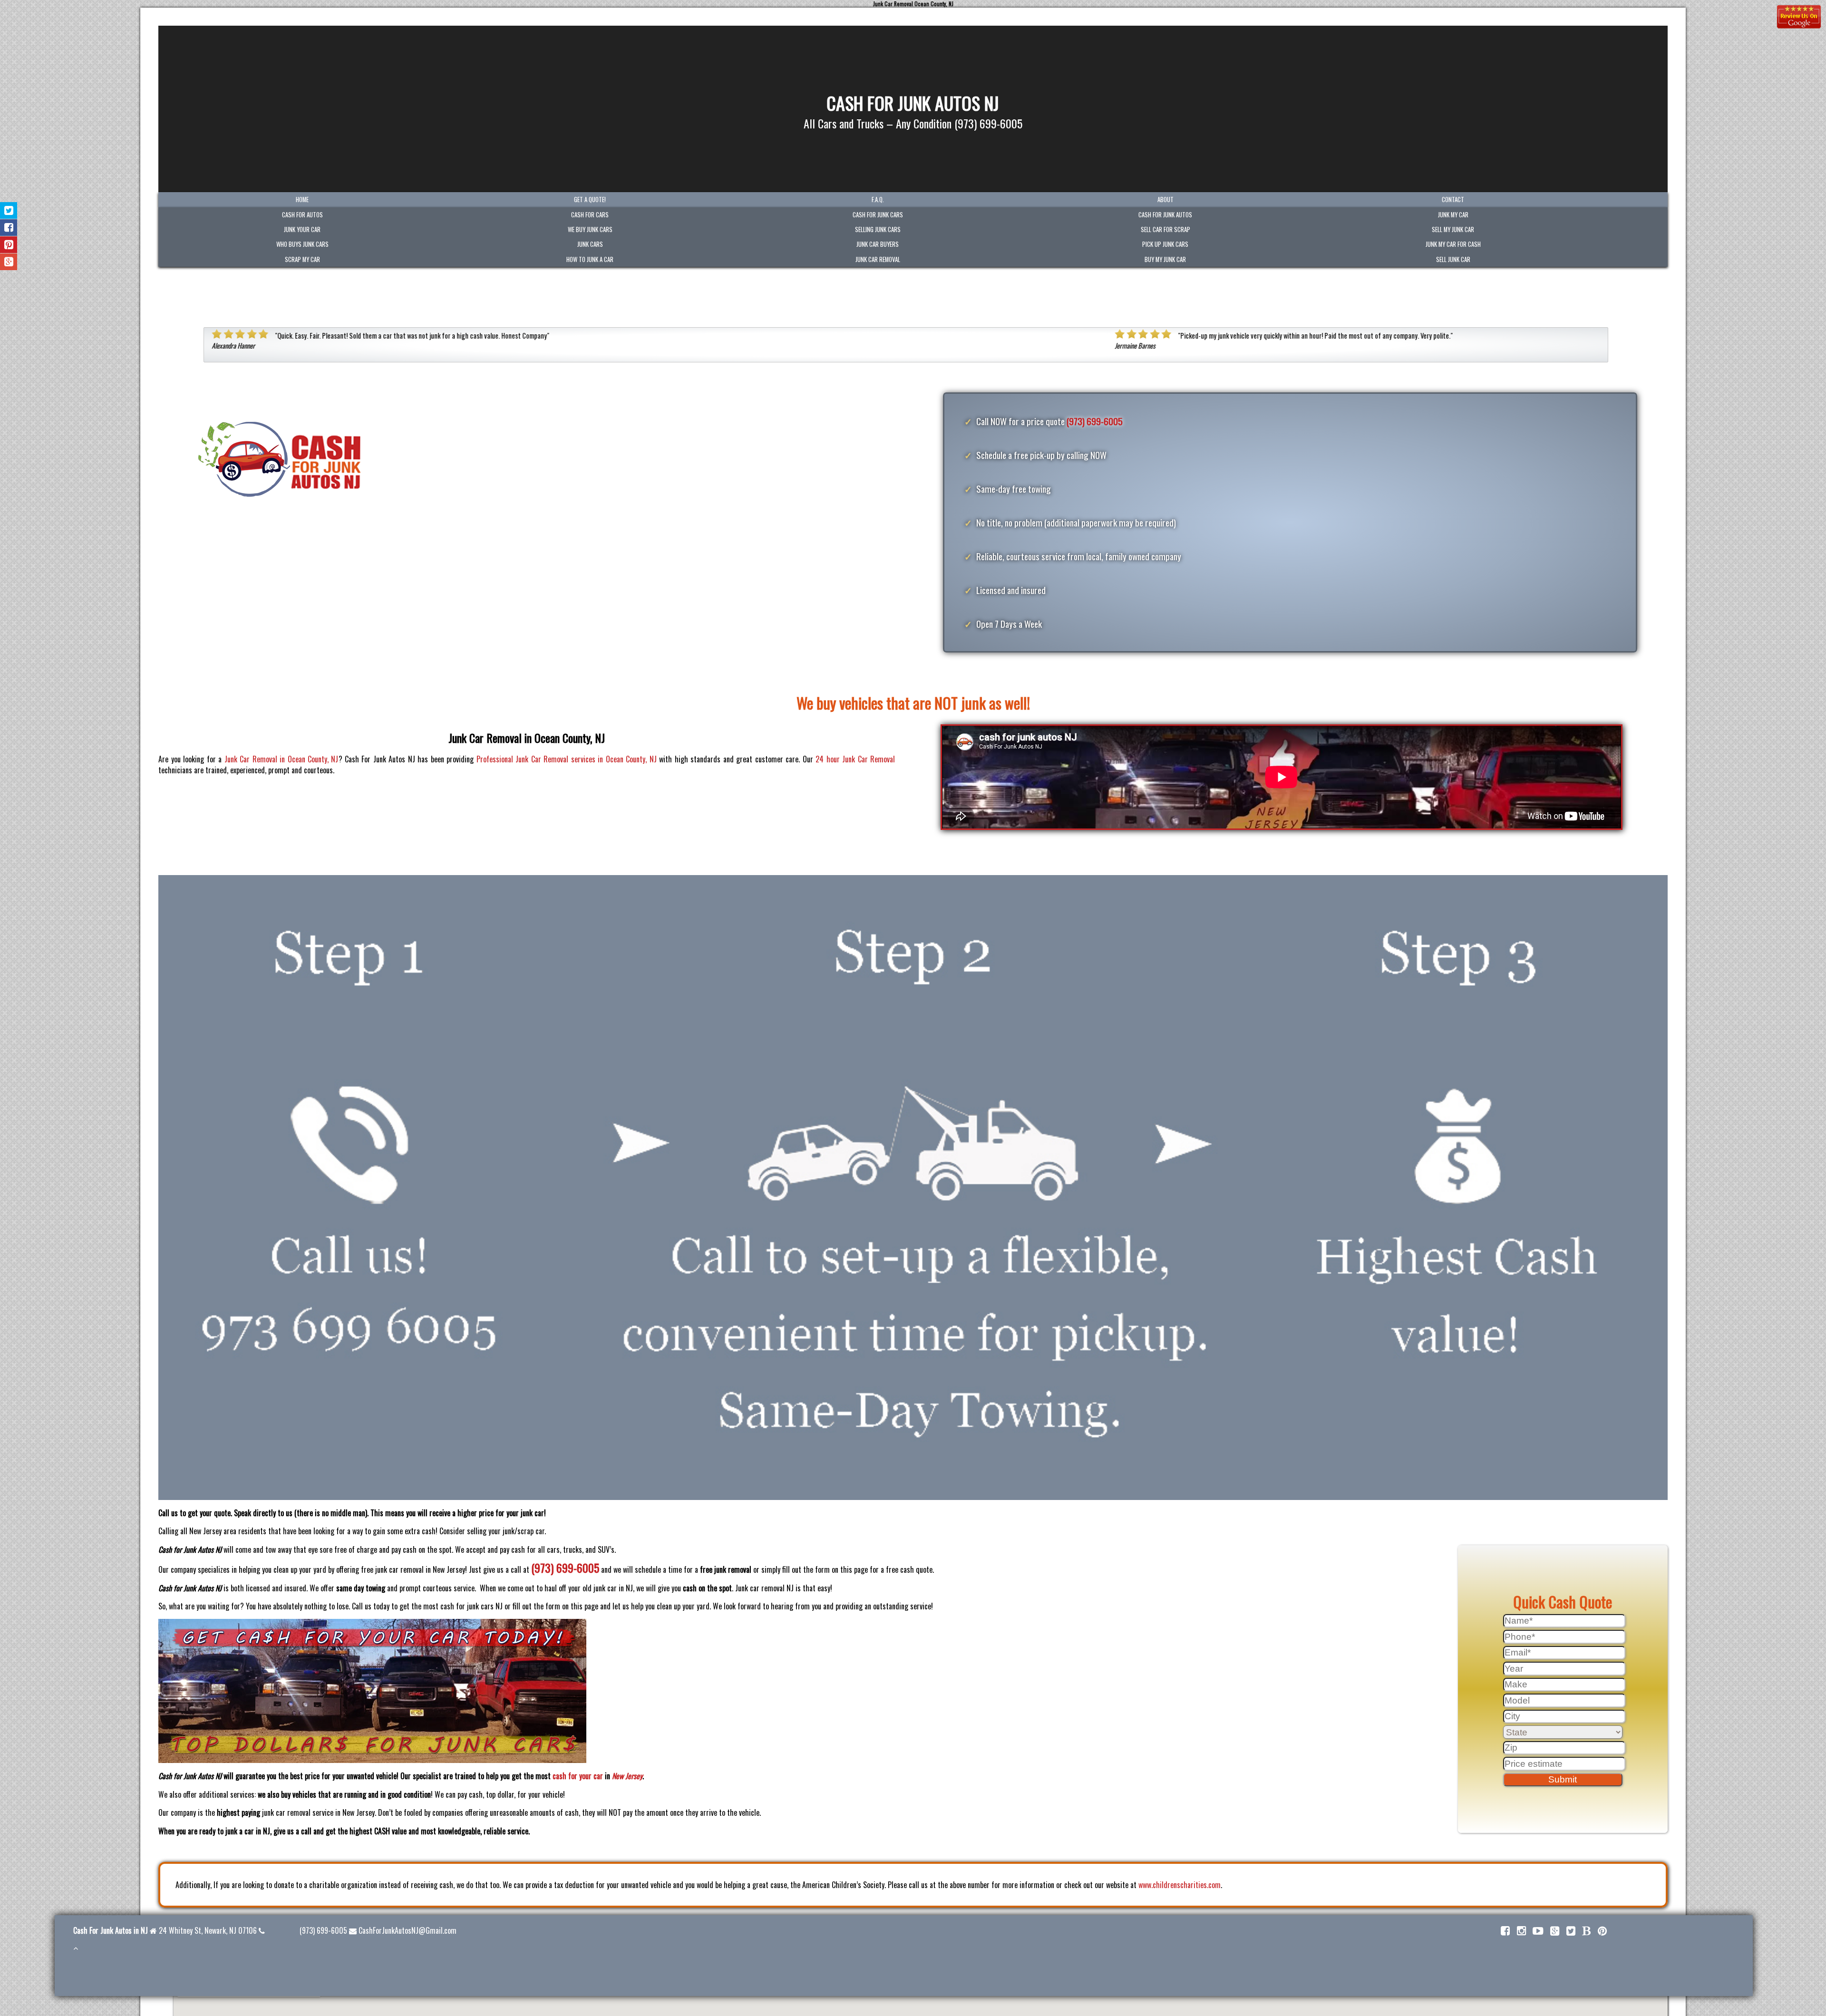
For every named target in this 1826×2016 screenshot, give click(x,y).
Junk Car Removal (878, 259)
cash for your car (578, 1776)
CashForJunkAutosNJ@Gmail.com (408, 1930)
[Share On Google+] (9, 262)
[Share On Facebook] (9, 228)
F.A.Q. (878, 200)
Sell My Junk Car (1453, 229)
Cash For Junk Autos (1165, 215)
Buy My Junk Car (1165, 259)
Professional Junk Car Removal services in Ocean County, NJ (567, 759)
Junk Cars (590, 244)
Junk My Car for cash (1453, 244)
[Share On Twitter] (9, 210)
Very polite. (532, 336)
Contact (1453, 200)
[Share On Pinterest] (9, 245)
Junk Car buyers (878, 244)
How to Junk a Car (590, 259)
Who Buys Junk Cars (302, 244)
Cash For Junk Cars (878, 215)
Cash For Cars (590, 215)
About (1166, 200)
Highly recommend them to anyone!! (1429, 336)
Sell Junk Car (1453, 259)
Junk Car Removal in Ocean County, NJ (282, 759)
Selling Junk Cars (878, 229)
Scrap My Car (302, 259)
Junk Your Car (302, 229)
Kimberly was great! (1207, 336)
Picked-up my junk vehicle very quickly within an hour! (349, 336)
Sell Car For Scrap (1166, 229)
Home (302, 200)
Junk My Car (1453, 215)
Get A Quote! (590, 200)
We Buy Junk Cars (590, 229)
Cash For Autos (302, 215)
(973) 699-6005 (1095, 421)
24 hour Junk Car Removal (855, 759)
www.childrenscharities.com (1180, 1885)
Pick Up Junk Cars (1165, 244)
